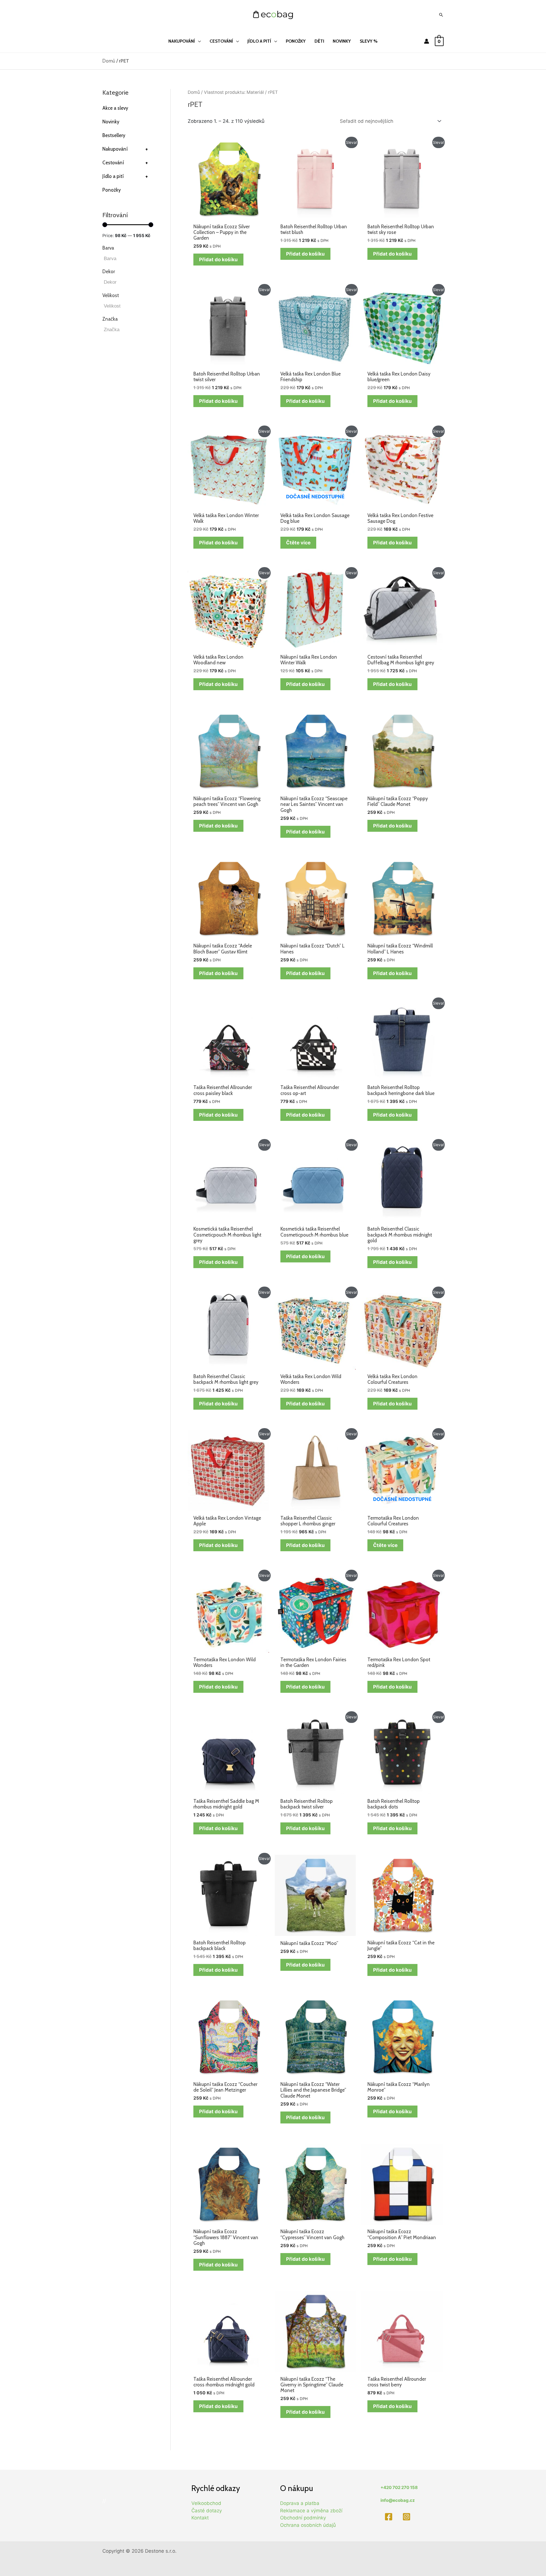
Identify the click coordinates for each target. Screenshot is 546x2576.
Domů (109, 61)
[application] (198, 41)
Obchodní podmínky (303, 2518)
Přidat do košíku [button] (218, 260)
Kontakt (200, 2518)
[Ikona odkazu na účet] (427, 41)
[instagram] (408, 2517)
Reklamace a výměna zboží (311, 2511)
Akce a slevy (115, 108)
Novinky (111, 122)
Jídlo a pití (125, 176)
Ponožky (112, 190)
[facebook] (389, 2517)
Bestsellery (114, 135)
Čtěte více (298, 543)
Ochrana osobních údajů (308, 2525)
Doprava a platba (300, 2503)
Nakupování (125, 149)
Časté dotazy (207, 2511)
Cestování (125, 163)
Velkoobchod (206, 2503)
